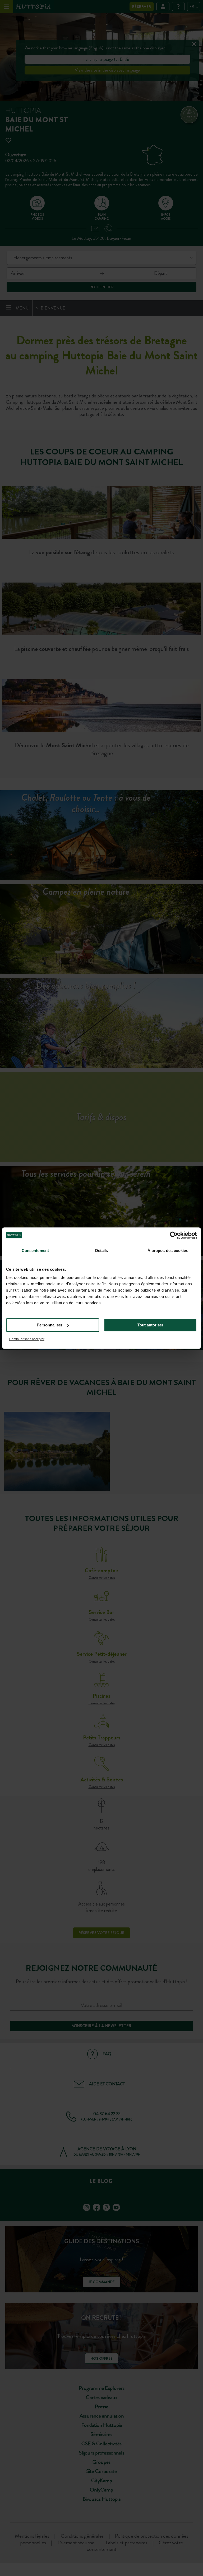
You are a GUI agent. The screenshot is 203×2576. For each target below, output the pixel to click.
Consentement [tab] (35, 1251)
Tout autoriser (150, 1325)
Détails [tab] (102, 1251)
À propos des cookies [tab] (168, 1251)
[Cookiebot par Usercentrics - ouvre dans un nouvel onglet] (174, 1235)
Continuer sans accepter (27, 1339)
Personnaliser (50, 1325)
